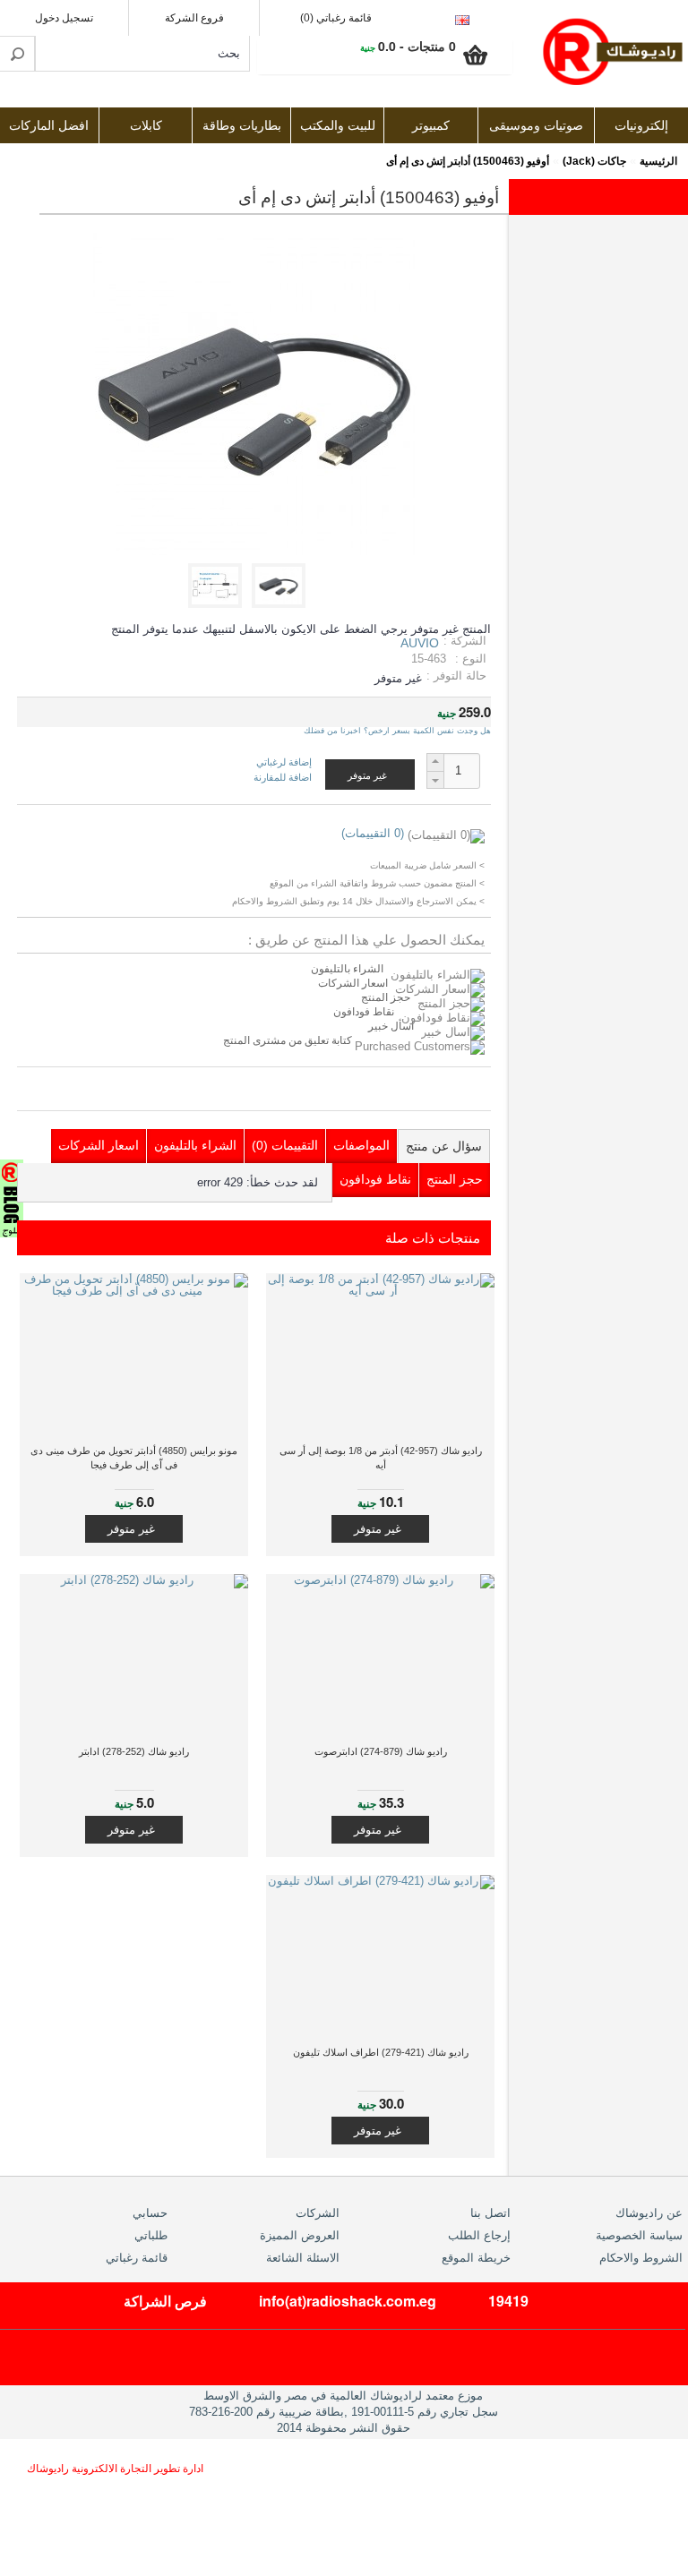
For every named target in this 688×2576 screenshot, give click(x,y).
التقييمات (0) (285, 1145)
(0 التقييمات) (373, 833)
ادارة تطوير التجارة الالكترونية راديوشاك (115, 2469)
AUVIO (420, 643)
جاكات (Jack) (594, 161)
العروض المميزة (300, 2235)
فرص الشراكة (165, 2301)
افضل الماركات (49, 126)
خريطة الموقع (476, 2258)
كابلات (146, 126)
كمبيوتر (431, 126)
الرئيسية (658, 161)
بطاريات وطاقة (242, 126)
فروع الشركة (194, 18)
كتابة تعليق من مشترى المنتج (289, 1040)
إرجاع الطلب (479, 2235)
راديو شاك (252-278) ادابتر (134, 1751)
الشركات (318, 2213)
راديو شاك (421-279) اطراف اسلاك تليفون (381, 2052)
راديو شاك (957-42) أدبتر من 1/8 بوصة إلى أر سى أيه (381, 1458)
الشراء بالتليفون (347, 969)
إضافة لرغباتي (284, 762)
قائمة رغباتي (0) (336, 18)
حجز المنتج (386, 997)
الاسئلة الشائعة (303, 2258)
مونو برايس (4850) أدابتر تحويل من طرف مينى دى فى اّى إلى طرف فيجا (134, 1458)
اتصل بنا (490, 2213)
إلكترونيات (641, 126)
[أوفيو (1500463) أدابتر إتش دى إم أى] (282, 604)
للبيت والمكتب (338, 126)
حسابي (150, 2213)
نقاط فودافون (364, 1012)
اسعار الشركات (353, 983)
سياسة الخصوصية (639, 2235)
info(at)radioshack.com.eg (348, 2301)
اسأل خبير (391, 1026)
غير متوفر (378, 1529)
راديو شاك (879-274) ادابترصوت (381, 1751)
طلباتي (151, 2235)
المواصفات (361, 1145)
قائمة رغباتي (137, 2258)
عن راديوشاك (649, 2213)
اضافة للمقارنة (283, 777)
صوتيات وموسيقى (536, 126)
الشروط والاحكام (641, 2258)
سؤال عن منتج (444, 1146)
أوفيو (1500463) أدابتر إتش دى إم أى (468, 161)
